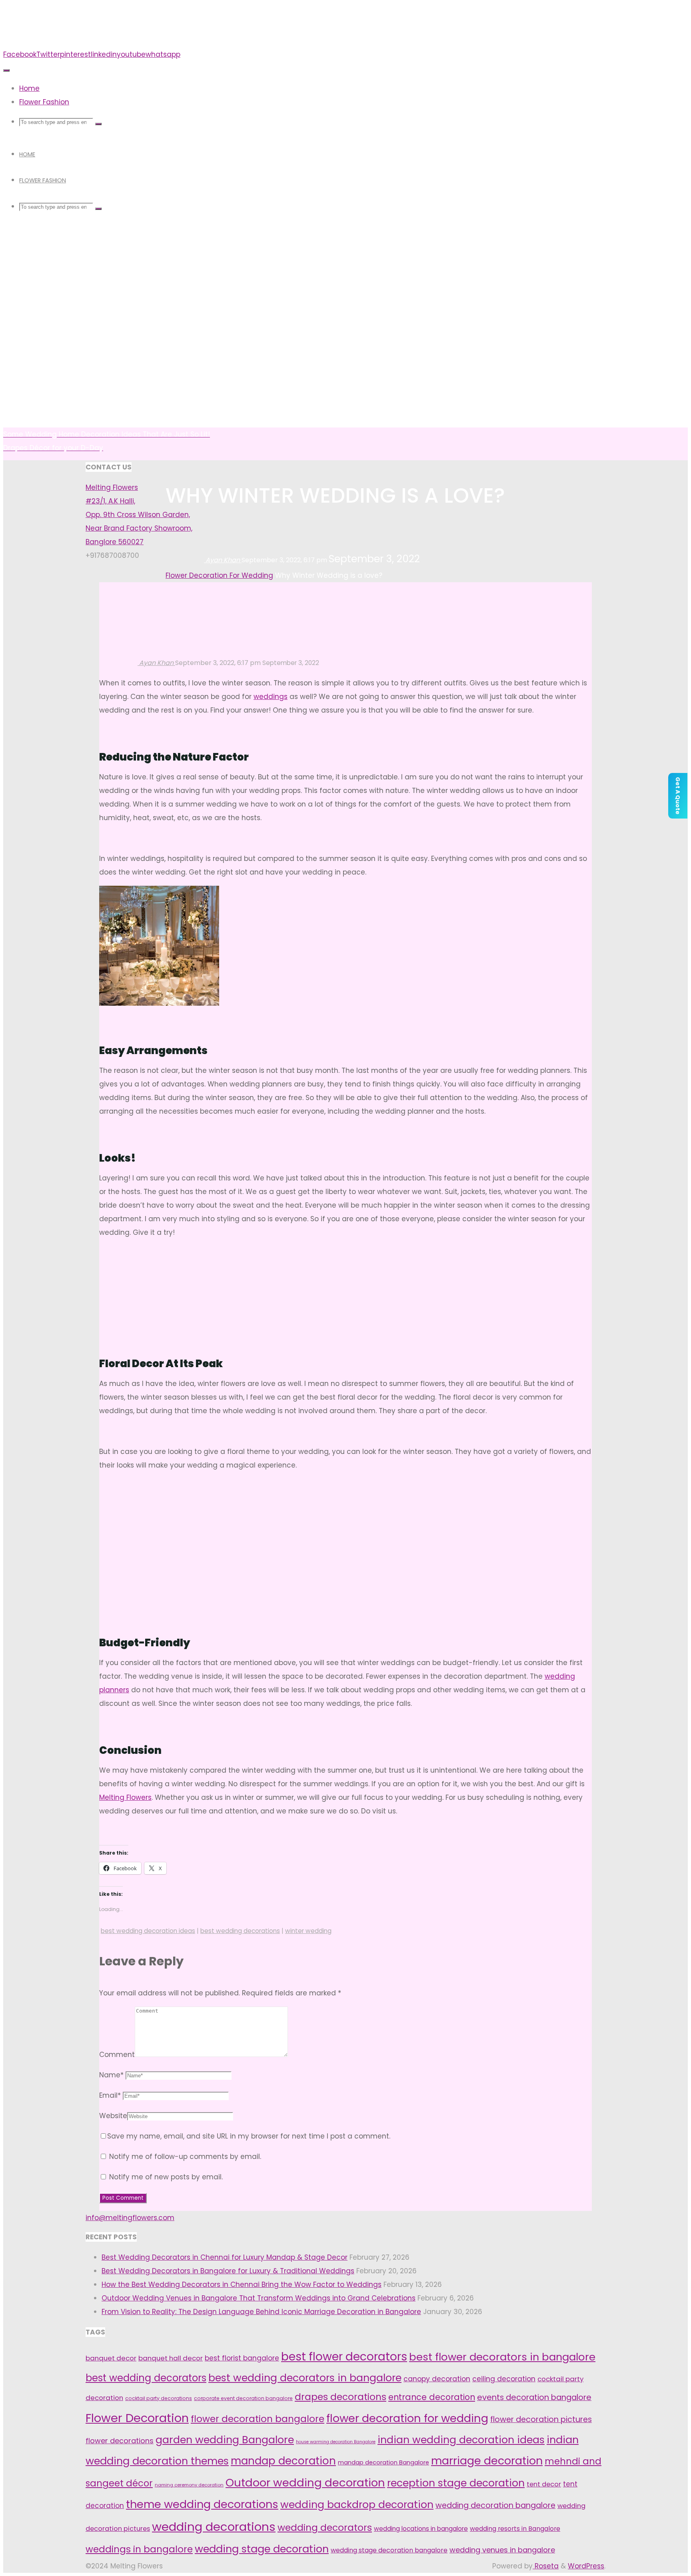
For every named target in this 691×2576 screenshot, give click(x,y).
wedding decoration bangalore (495, 2505)
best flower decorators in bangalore (502, 2357)
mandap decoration (283, 2461)
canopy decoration (437, 2379)
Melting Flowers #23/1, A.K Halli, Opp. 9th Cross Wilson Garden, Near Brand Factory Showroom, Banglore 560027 (139, 515)
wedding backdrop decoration (357, 2505)
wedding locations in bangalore (421, 2529)
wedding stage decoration (262, 2549)
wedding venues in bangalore (502, 2550)
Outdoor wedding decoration (305, 2483)
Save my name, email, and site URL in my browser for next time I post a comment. (249, 2136)
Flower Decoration (137, 2418)
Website (113, 2116)
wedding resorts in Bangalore (515, 2529)
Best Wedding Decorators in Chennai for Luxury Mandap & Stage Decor (225, 2257)
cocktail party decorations (159, 2398)
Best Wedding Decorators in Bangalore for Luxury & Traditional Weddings (228, 2271)
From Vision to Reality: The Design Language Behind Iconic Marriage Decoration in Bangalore (261, 2312)
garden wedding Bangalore (225, 2440)
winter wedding (308, 1931)
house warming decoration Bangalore (336, 2442)
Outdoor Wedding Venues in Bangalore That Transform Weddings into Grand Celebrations (259, 2298)
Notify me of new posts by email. (166, 2177)
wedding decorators (325, 2528)
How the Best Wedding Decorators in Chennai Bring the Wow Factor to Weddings (242, 2284)
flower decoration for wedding (407, 2418)
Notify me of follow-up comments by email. (185, 2157)
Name (111, 2075)
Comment (117, 2055)
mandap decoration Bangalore (383, 2462)
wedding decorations (214, 2527)
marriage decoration (487, 2461)
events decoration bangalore (534, 2397)
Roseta (546, 2566)
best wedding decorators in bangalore (305, 2378)
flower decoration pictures (541, 2419)
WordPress (586, 2566)
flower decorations (120, 2441)
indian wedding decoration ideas (461, 2440)
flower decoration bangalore (258, 2419)
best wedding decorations (240, 1931)
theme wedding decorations (202, 2504)
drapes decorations (341, 2397)
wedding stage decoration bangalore (389, 2550)
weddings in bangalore (139, 2549)
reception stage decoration (456, 2483)
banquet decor (111, 2358)
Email (110, 2095)
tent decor (544, 2484)
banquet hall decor (171, 2358)
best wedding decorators (146, 2378)
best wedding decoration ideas (148, 1931)
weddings (271, 697)
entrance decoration (432, 2397)
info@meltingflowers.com (130, 2218)
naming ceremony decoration (189, 2485)
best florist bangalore (242, 2358)
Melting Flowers (125, 1797)
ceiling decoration (504, 2379)
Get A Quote (678, 796)
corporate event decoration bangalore (243, 2398)
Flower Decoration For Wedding (219, 575)
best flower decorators (344, 2357)
